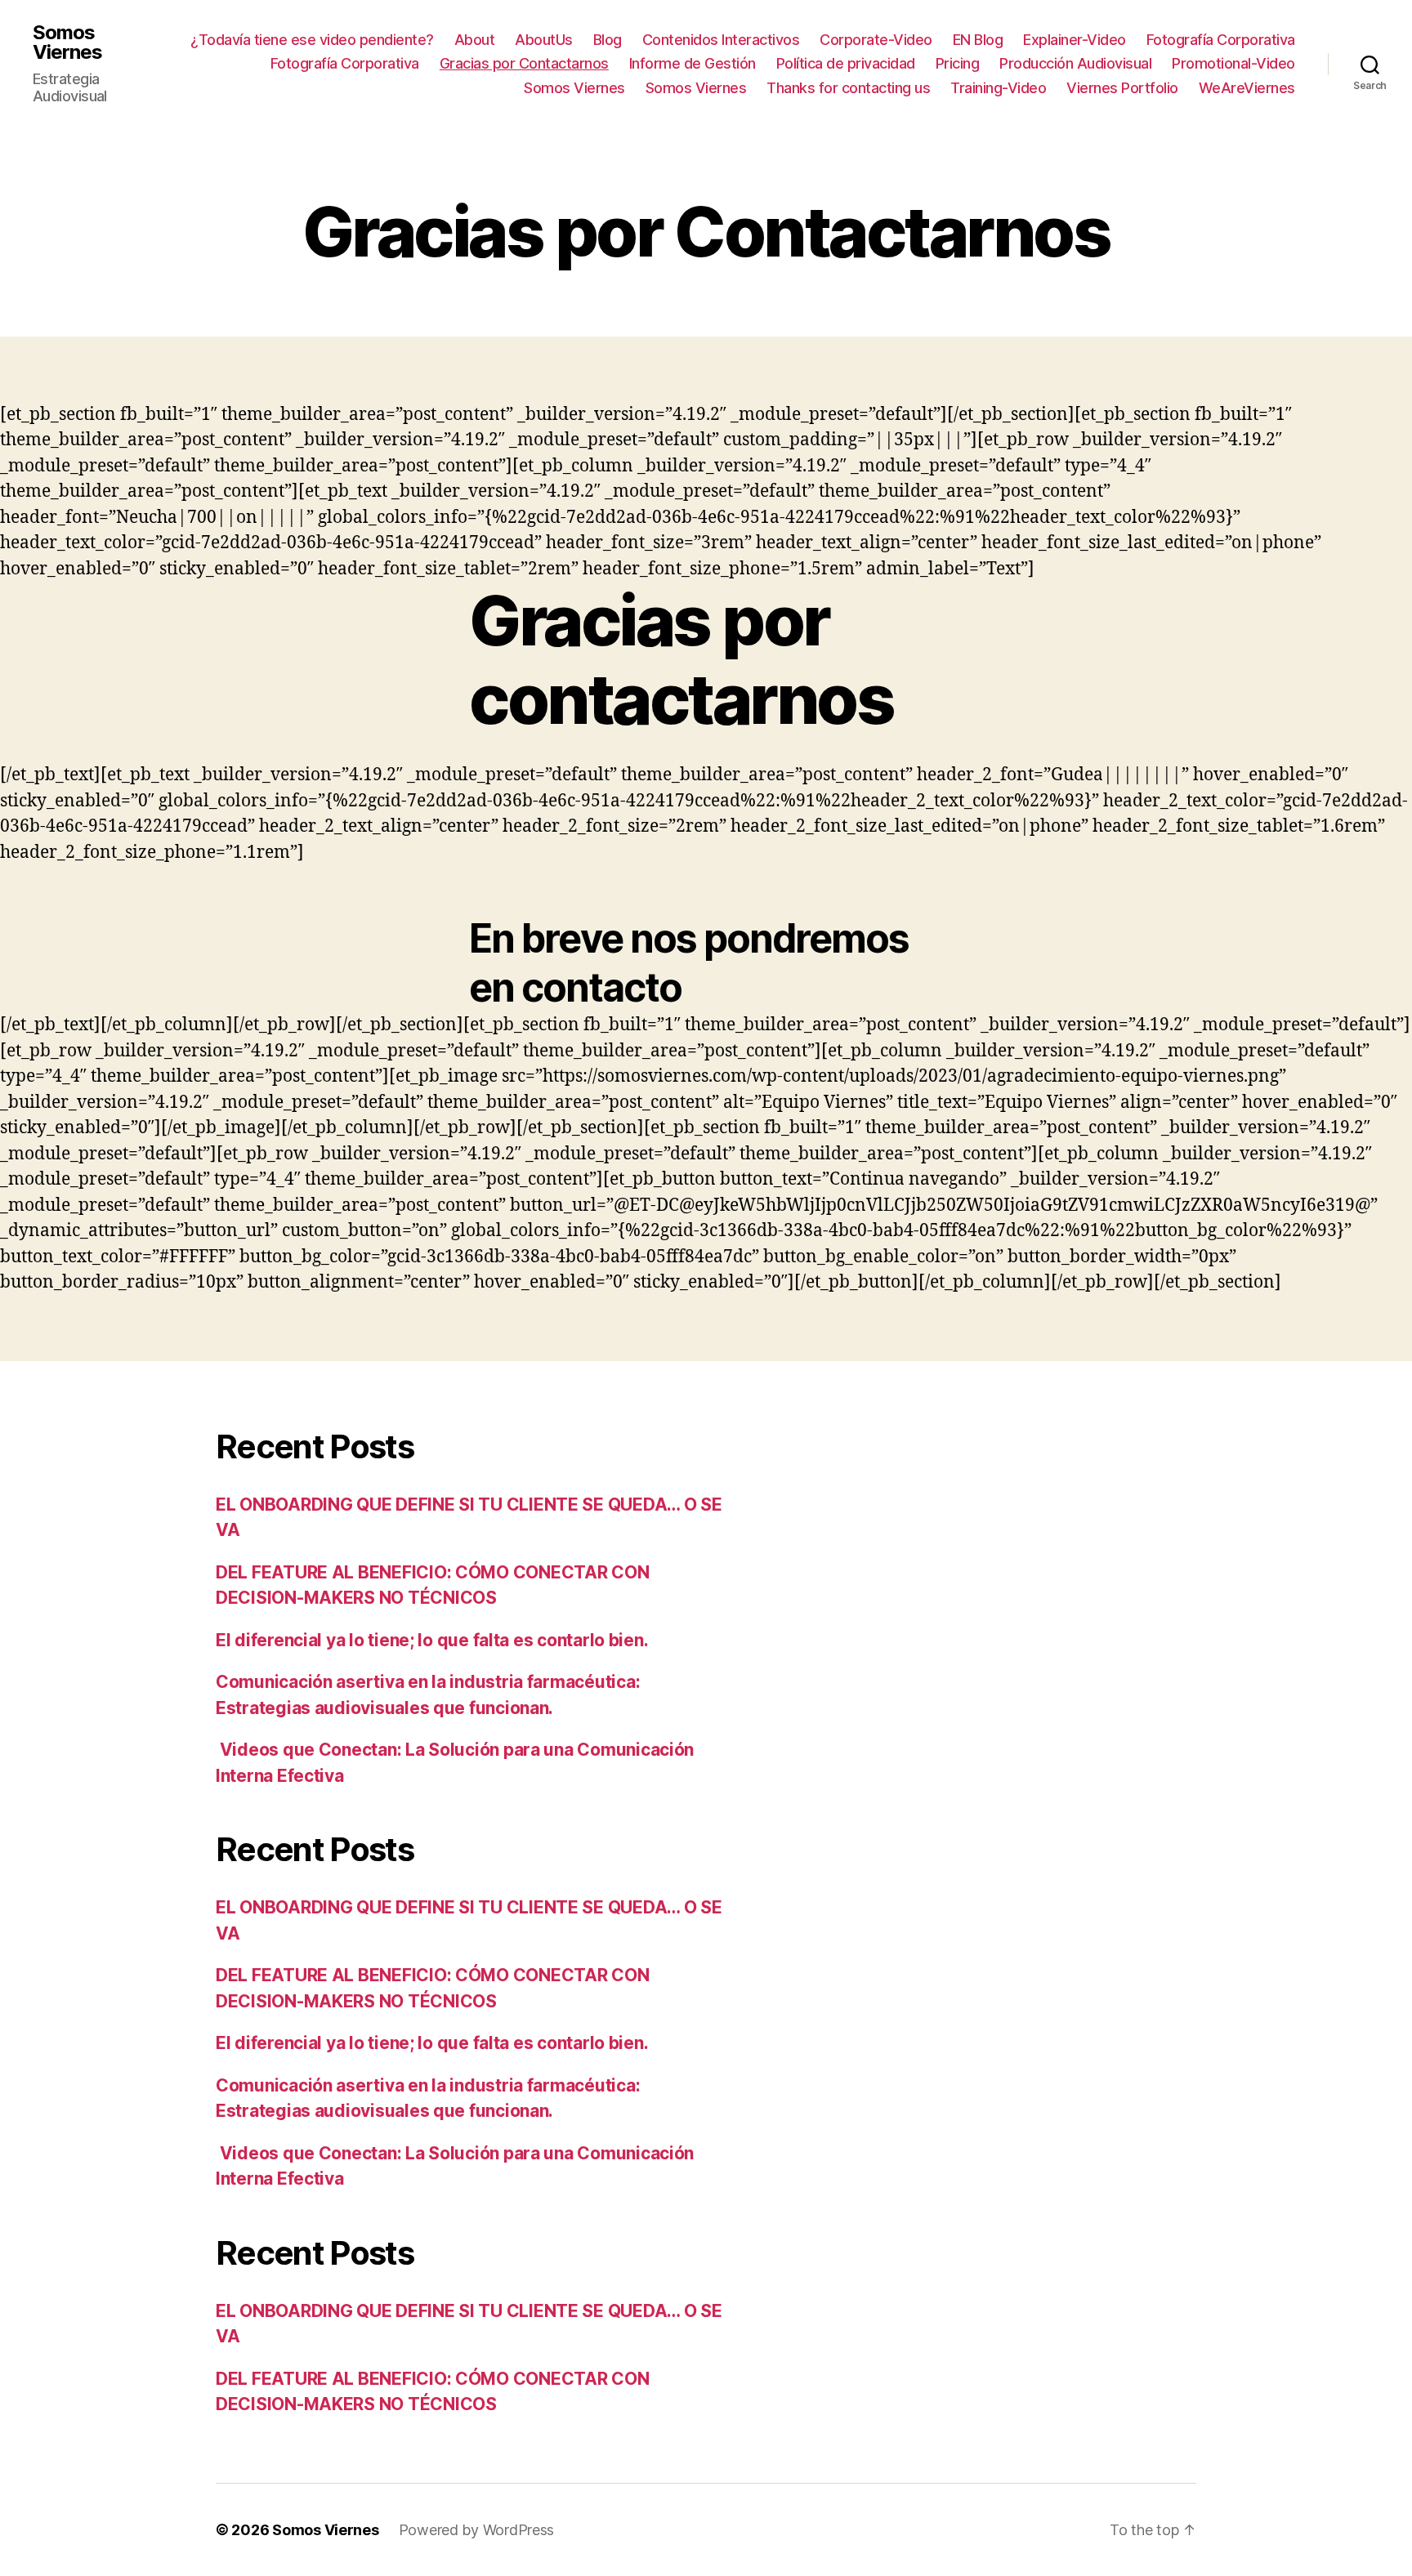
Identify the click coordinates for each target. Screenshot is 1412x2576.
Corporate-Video (876, 40)
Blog (608, 40)
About (475, 40)
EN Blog (978, 40)
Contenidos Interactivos (721, 40)
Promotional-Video (1233, 63)
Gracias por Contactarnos (524, 63)
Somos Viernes (67, 42)
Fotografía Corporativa (1221, 40)
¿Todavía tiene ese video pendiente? (312, 40)
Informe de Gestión (693, 63)
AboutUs (544, 40)
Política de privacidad (846, 63)
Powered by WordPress (477, 2530)
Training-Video (998, 88)
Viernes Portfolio (1122, 88)
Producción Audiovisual (1075, 63)
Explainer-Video (1075, 40)
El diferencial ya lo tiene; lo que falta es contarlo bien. (434, 1640)
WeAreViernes (1247, 88)
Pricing (958, 63)
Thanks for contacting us (848, 88)
